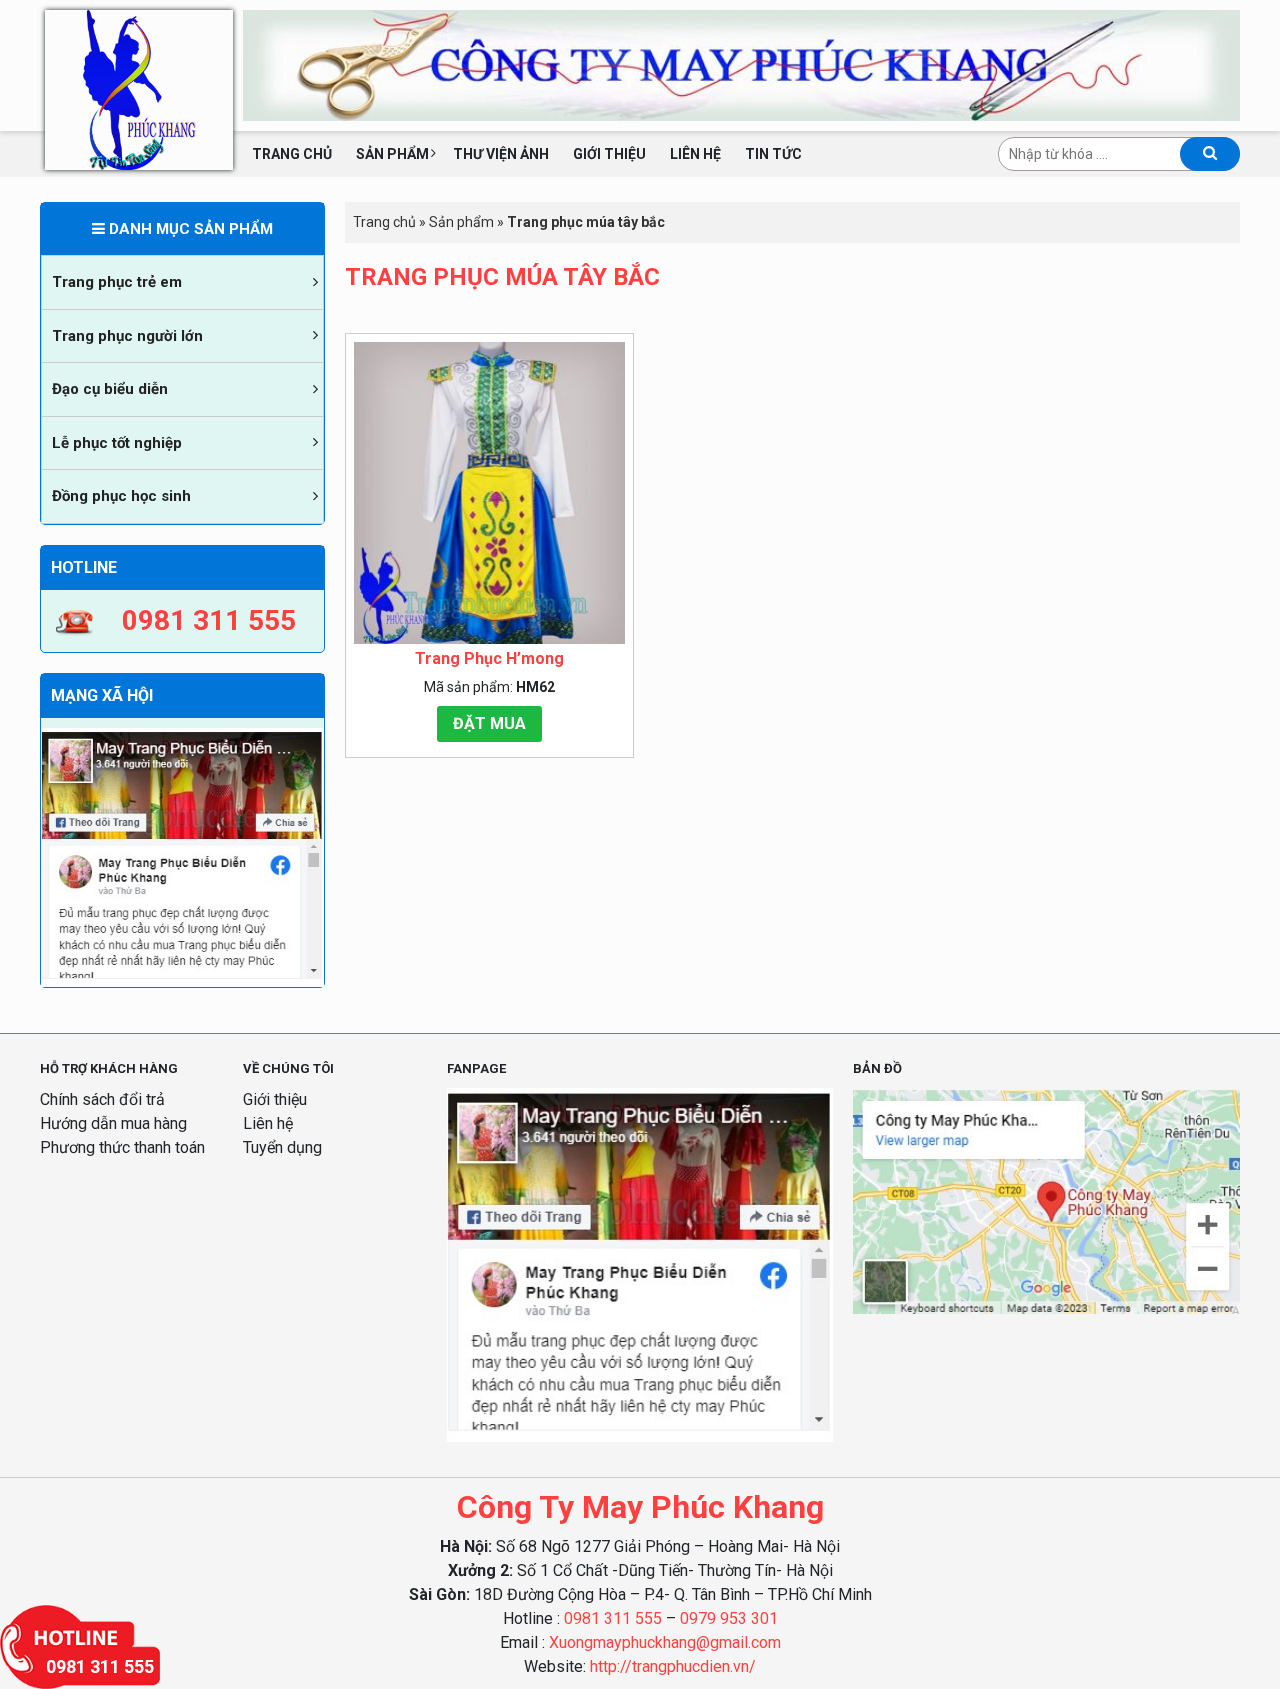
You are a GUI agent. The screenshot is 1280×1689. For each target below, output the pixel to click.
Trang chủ (292, 154)
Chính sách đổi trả (102, 1099)
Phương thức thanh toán (122, 1147)
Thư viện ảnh (501, 154)
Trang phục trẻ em (117, 282)
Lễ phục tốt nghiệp (117, 443)
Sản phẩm (392, 154)
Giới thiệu (609, 154)
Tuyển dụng (282, 1147)
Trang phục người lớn (127, 336)
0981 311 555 (613, 1618)
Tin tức (773, 154)
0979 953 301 (729, 1618)
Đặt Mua (489, 723)
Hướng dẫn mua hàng (113, 1123)
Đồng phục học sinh (121, 496)
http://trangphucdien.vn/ (673, 1666)
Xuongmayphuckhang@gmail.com (665, 1642)
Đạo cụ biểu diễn (110, 389)
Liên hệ (695, 154)
